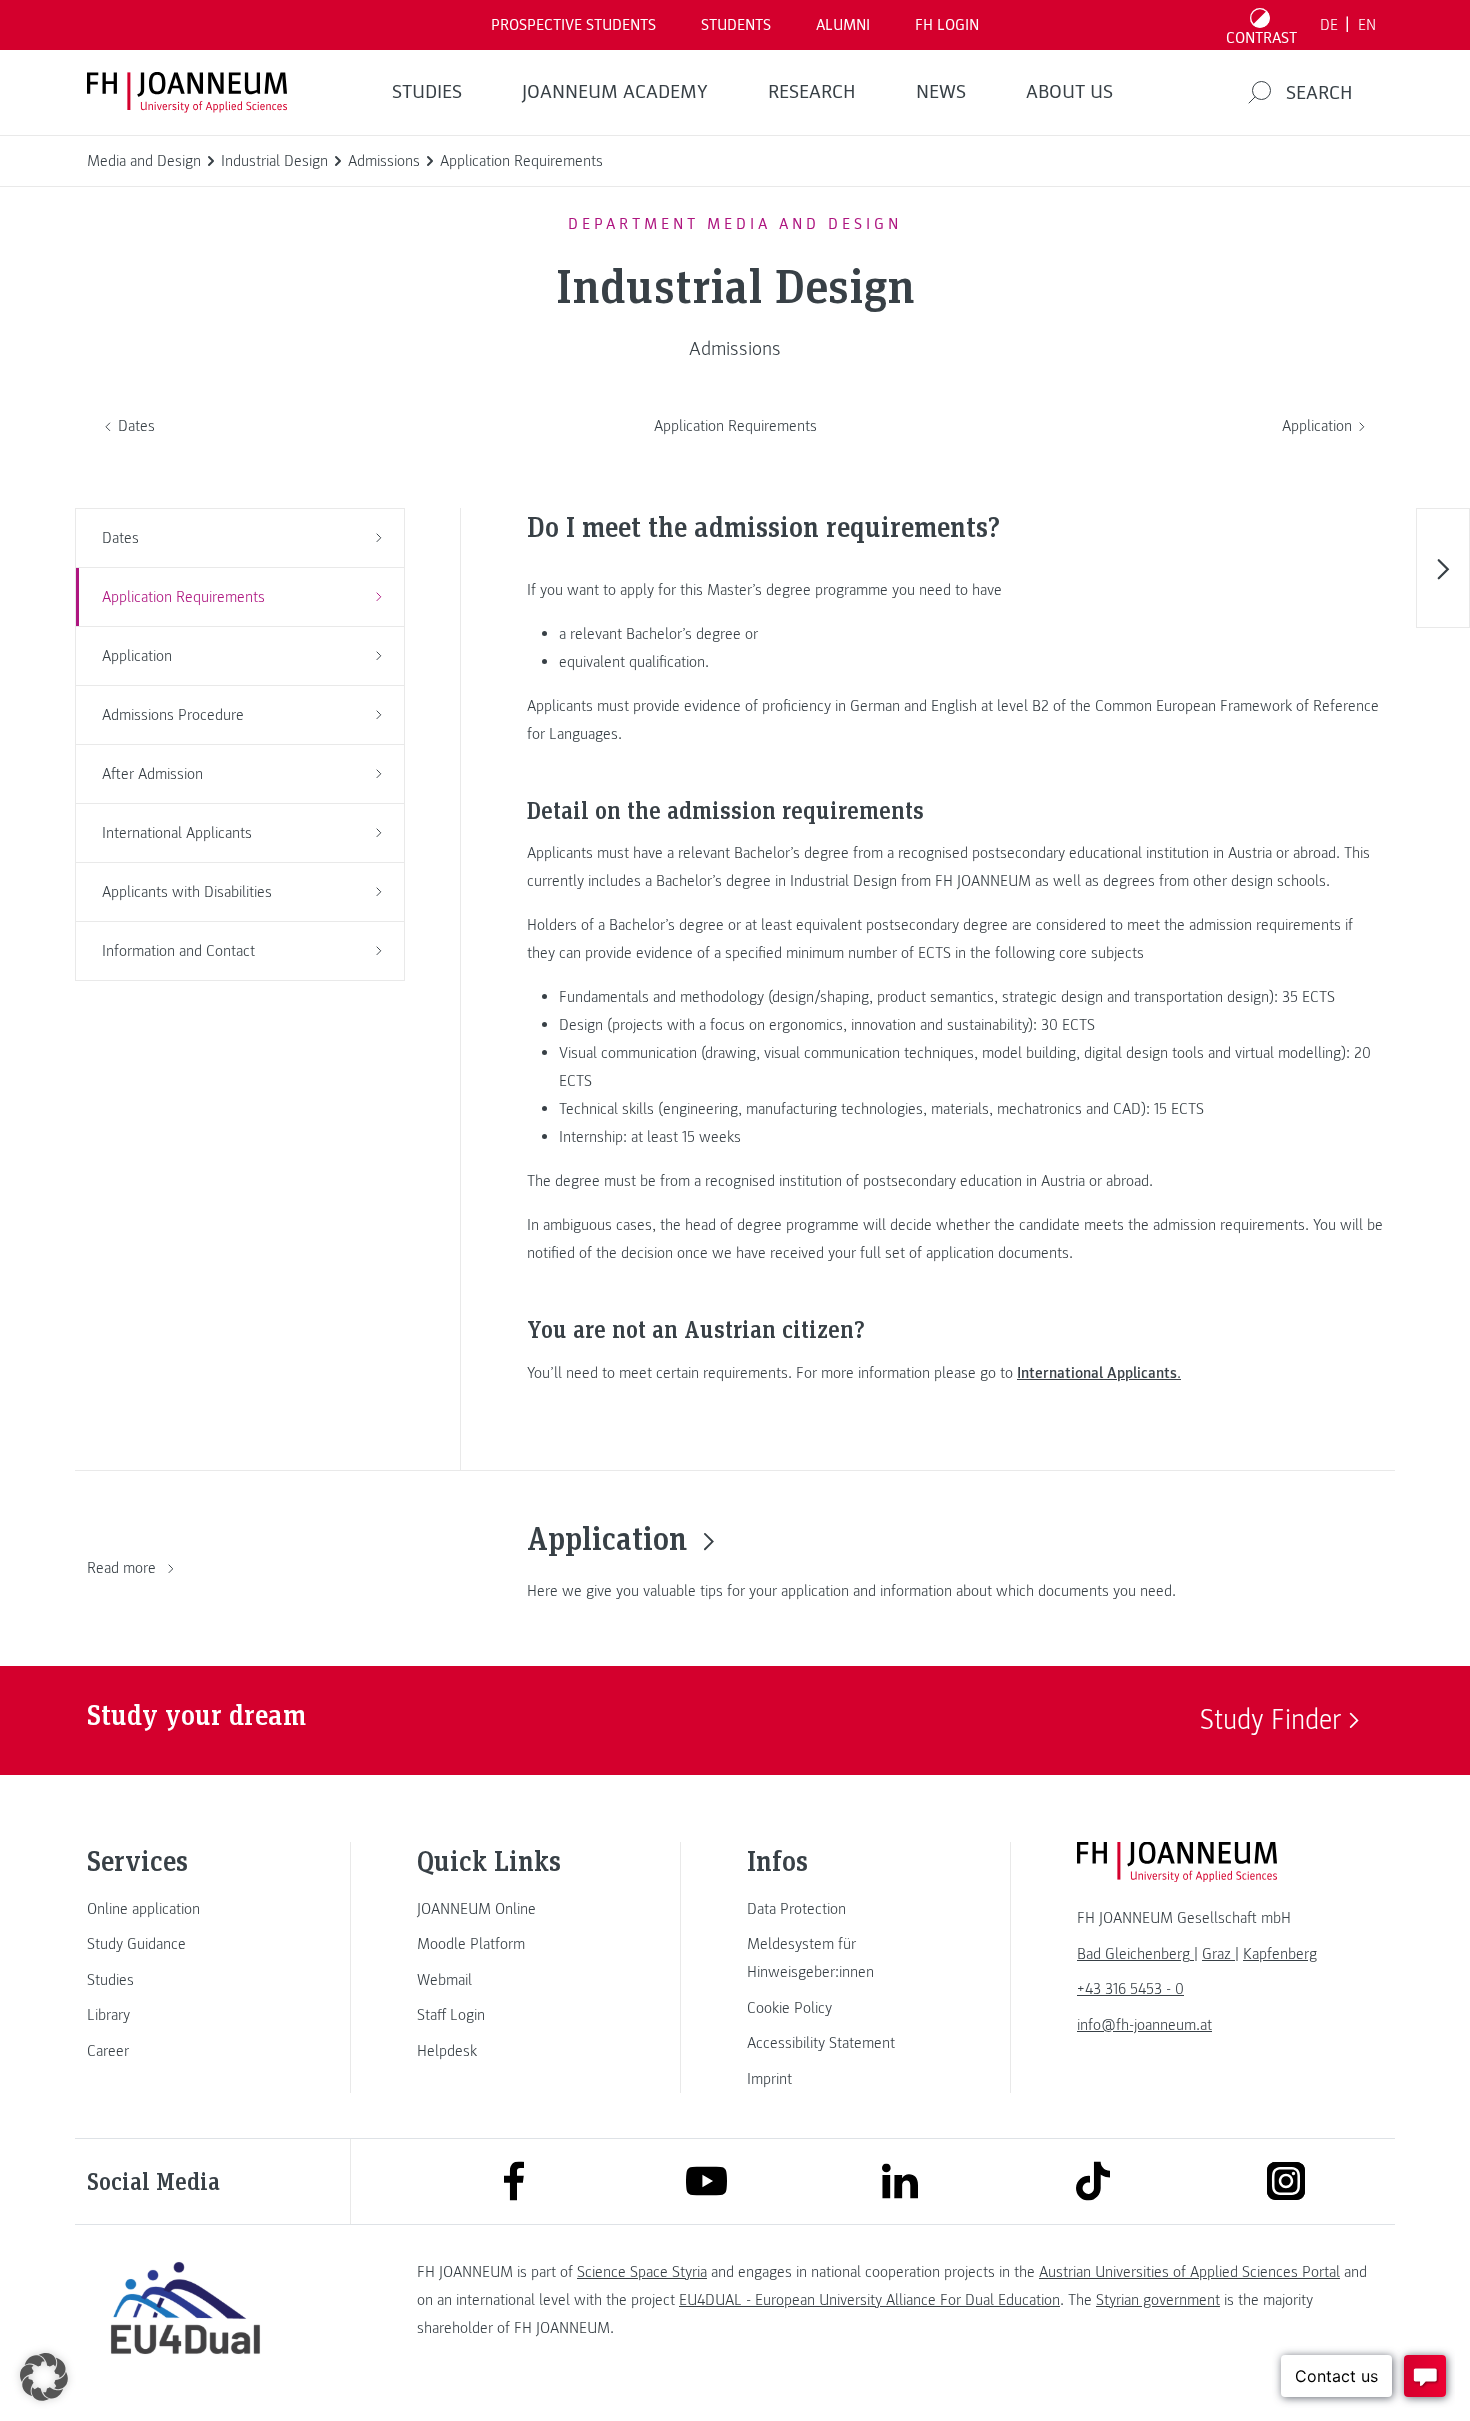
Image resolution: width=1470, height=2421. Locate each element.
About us (1069, 92)
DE (1329, 25)
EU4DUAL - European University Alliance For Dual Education (869, 2300)
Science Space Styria (642, 2272)
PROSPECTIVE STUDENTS (573, 25)
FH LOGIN (947, 25)
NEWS (941, 92)
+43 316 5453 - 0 (1130, 1989)
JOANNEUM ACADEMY (615, 92)
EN (1367, 25)
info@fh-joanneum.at (1144, 2025)
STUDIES (427, 92)
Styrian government (1158, 2300)
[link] (185, 1909)
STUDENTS (736, 25)
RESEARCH (812, 92)
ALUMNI (843, 25)
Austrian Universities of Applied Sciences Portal (1189, 2272)
